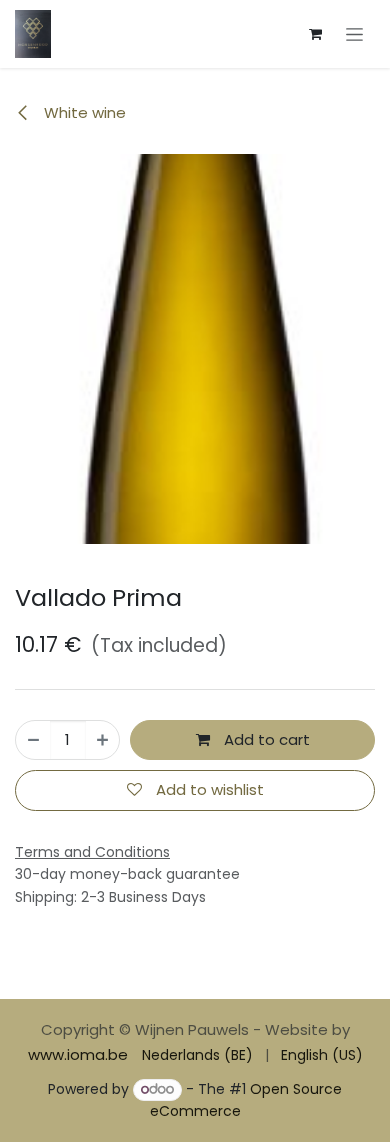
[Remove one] (33, 740)
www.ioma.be (78, 1054)
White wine (83, 112)
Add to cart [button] (265, 739)
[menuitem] (197, 1055)
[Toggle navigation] (354, 34)
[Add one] (102, 740)
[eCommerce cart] (315, 34)
